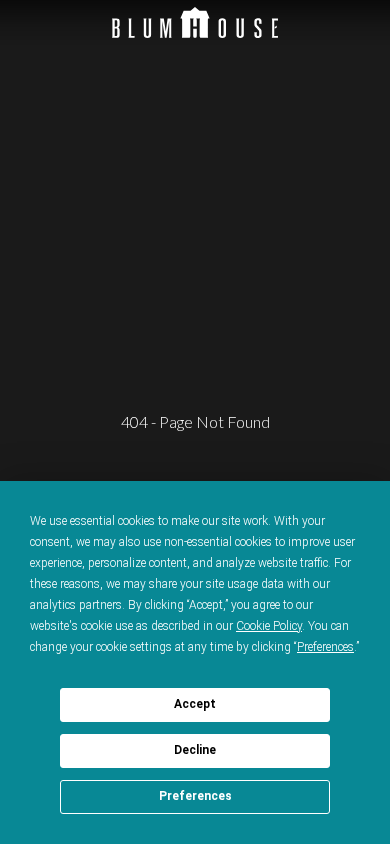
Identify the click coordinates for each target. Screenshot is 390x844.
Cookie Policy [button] (269, 626)
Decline (195, 750)
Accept (195, 704)
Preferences (195, 796)
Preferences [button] (325, 647)
